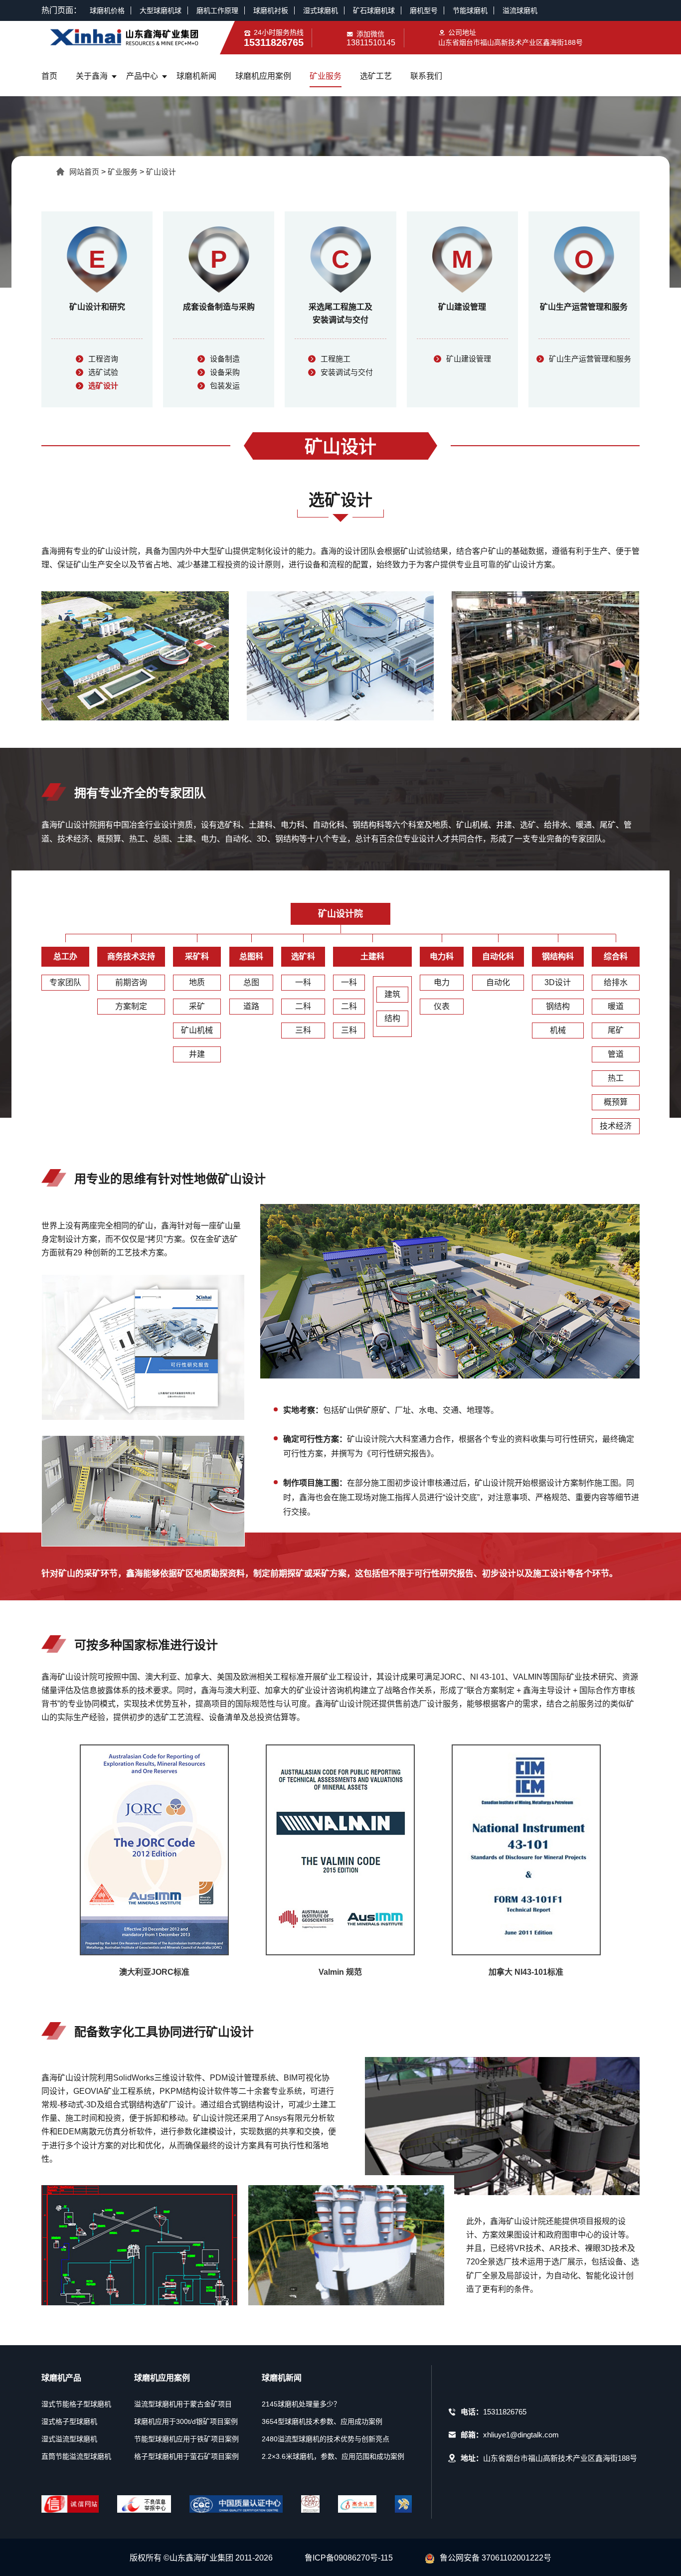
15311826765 (505, 2412)
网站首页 (84, 172)
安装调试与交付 (347, 372)
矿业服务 (326, 76)
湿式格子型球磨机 (69, 2421)
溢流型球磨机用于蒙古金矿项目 (183, 2404)
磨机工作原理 (217, 10)
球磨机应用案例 (263, 76)
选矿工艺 (376, 76)
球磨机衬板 (271, 10)
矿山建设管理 (469, 359)
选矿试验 (103, 372)
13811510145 (371, 43)
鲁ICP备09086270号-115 (349, 2558)
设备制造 (225, 359)
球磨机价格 (107, 10)
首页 (49, 76)
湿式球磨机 (321, 10)
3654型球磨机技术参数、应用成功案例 (322, 2421)
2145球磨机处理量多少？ (301, 2404)
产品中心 (142, 76)
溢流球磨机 (520, 10)
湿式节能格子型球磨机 (76, 2404)
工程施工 (336, 359)
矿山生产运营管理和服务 (590, 359)
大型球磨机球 (161, 10)
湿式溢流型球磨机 (69, 2439)
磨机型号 (424, 10)
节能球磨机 (470, 10)
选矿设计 (103, 386)
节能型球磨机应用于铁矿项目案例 (186, 2439)
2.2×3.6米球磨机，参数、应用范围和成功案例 (333, 2456)
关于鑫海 (92, 76)
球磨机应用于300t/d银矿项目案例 (186, 2421)
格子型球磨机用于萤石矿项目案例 (186, 2456)
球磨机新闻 (196, 76)
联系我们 (426, 76)
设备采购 (225, 372)
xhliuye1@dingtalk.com (521, 2435)
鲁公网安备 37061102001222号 (496, 2558)
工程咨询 (103, 359)
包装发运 (225, 386)
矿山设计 (161, 172)
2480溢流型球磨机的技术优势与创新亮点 (326, 2439)
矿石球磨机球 (374, 10)
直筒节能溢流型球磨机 (76, 2456)
